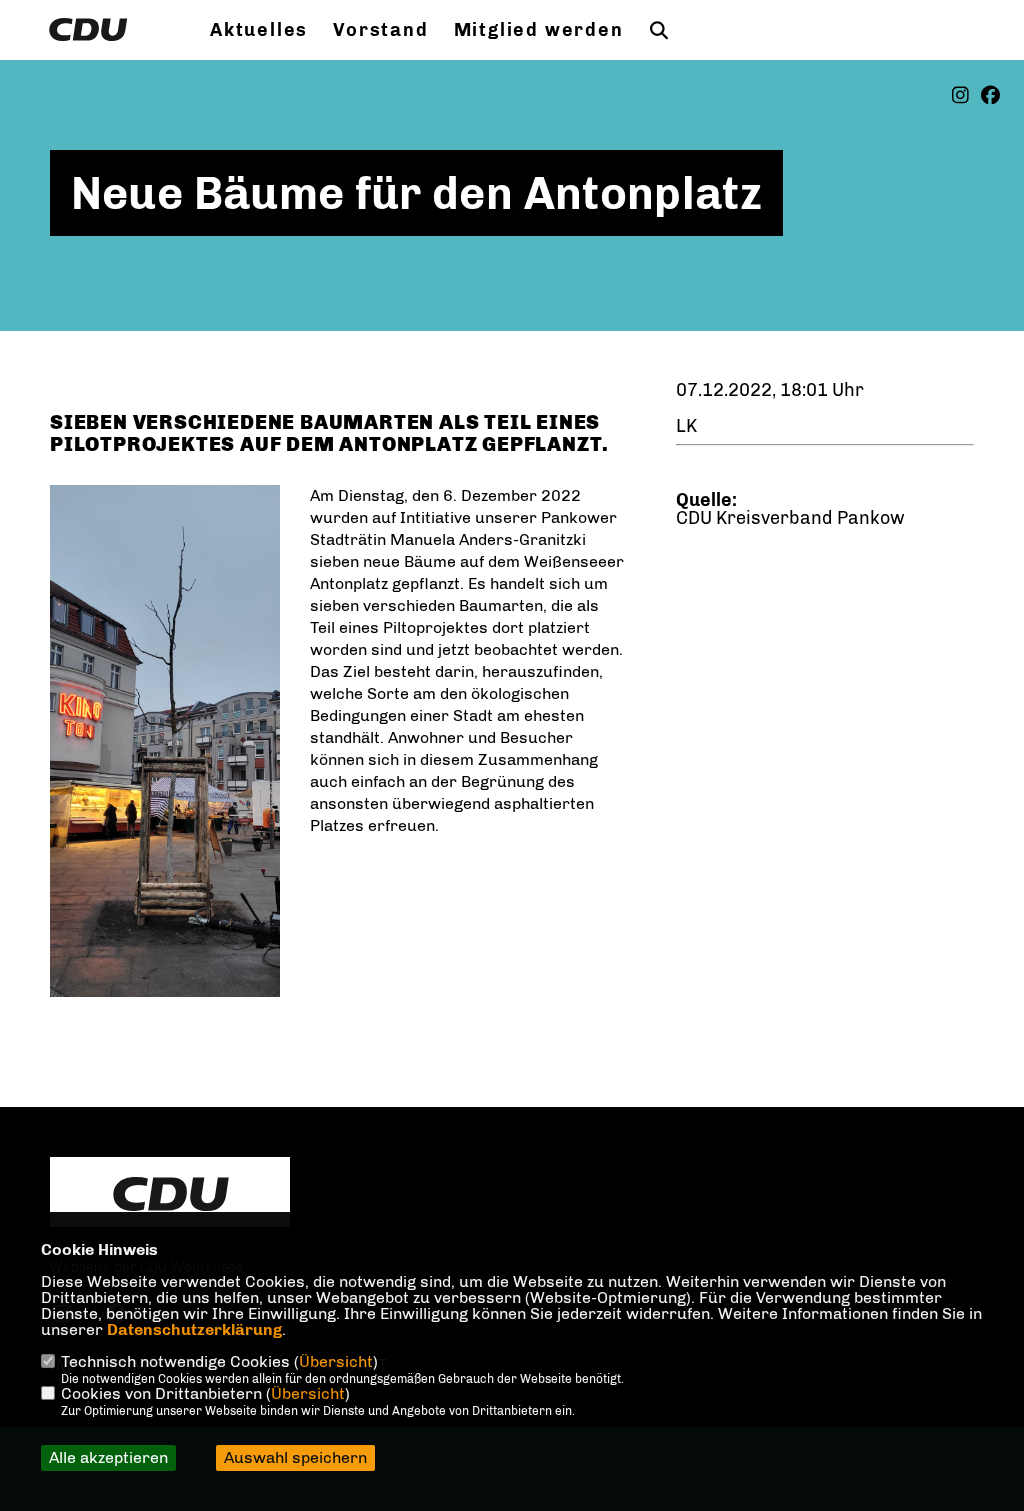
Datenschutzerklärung (194, 1329)
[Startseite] (170, 1194)
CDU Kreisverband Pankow (790, 518)
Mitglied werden (539, 30)
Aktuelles (259, 30)
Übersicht (336, 1361)
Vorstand (380, 30)
